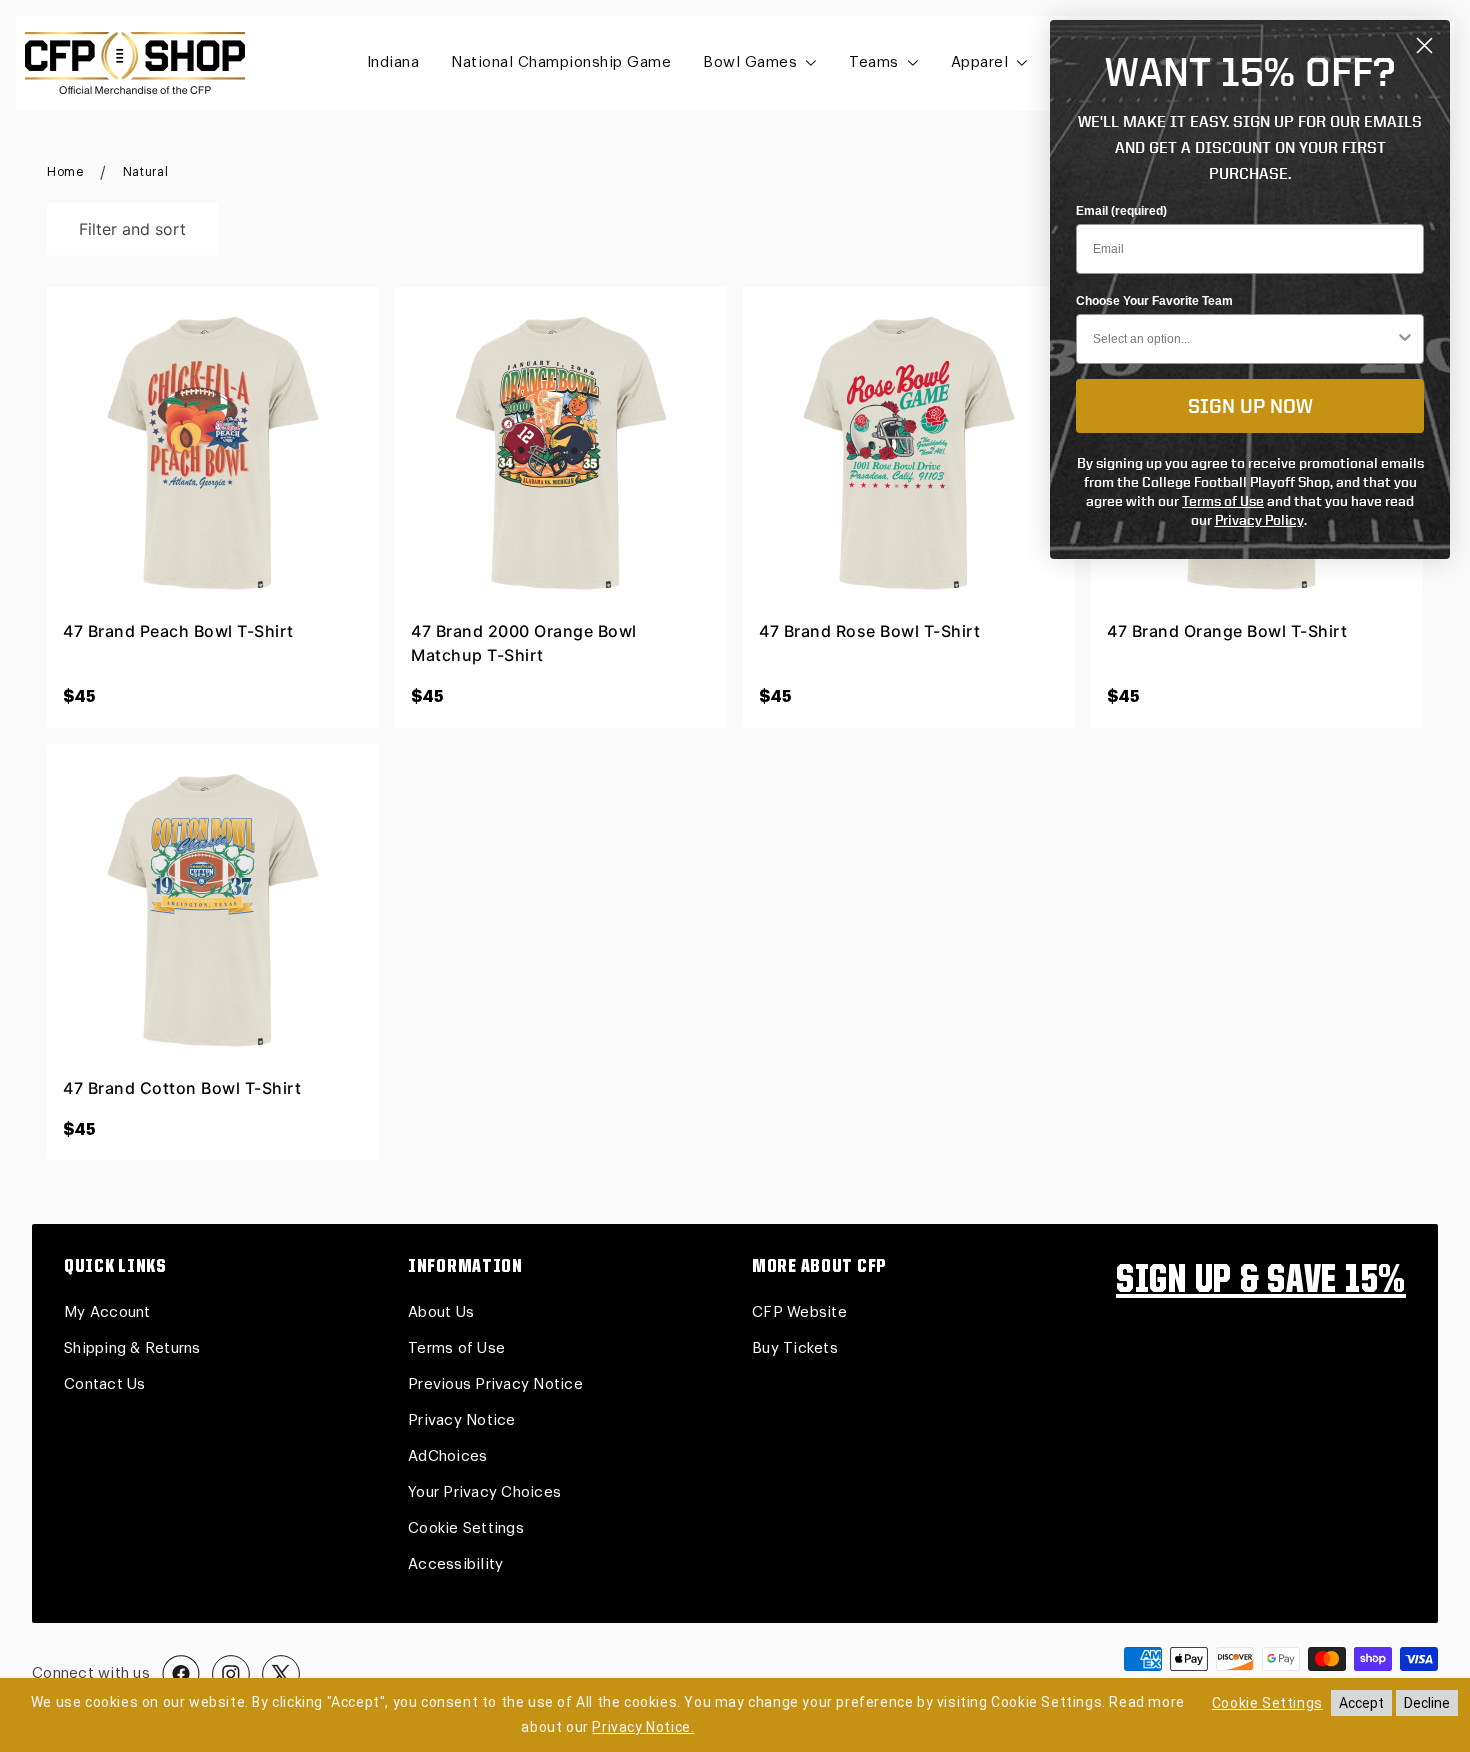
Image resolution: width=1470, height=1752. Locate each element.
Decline (1427, 1703)
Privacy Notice (462, 1420)
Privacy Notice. (643, 1727)
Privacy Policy (1259, 519)
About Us (441, 1312)
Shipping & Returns (132, 1348)
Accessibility (455, 1564)
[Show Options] (1405, 339)
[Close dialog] (1424, 45)
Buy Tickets (795, 1348)
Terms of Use (456, 1348)
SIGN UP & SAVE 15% (1261, 1282)
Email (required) (1121, 211)
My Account (107, 1312)
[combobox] (1244, 339)
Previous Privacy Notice (495, 1384)
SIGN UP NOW (1250, 405)
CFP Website (799, 1312)
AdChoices (447, 1456)
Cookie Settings (466, 1528)
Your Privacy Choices (484, 1492)
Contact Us (105, 1384)
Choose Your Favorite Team (1154, 301)
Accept (1361, 1703)
